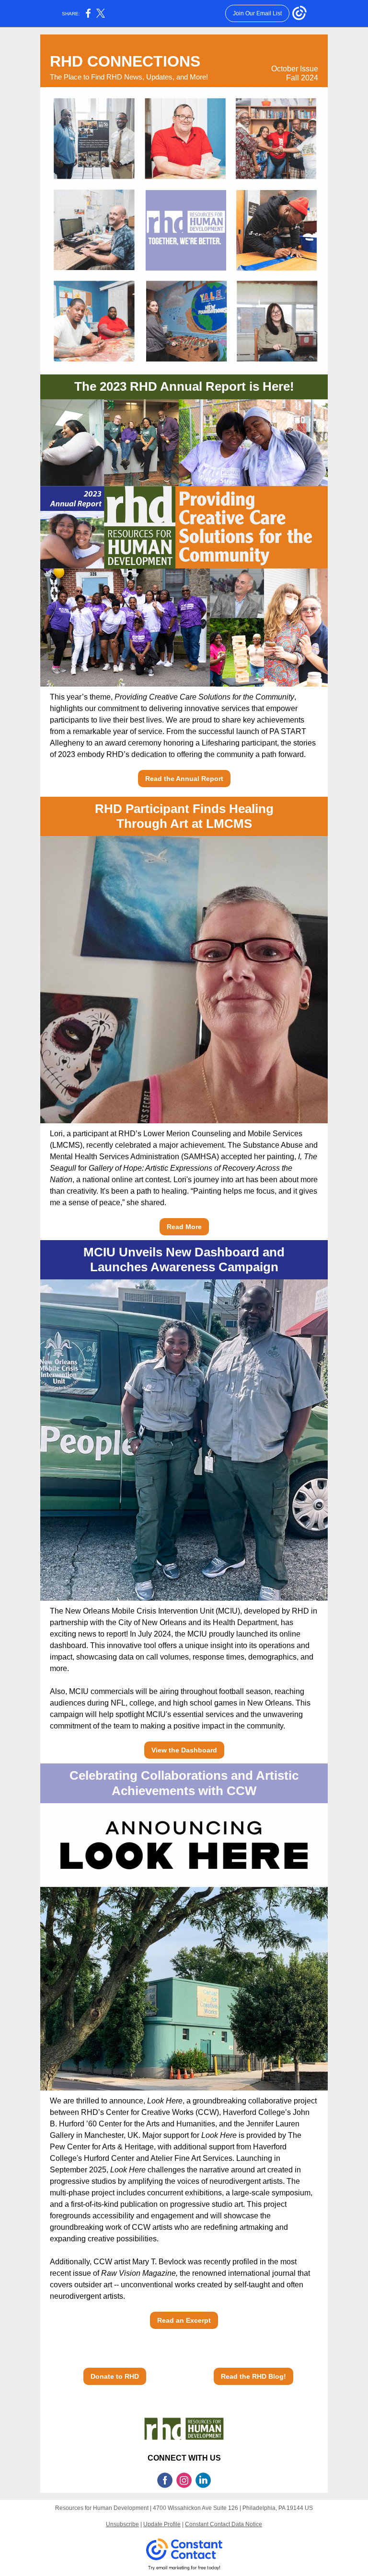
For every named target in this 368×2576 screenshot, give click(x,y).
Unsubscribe (122, 2524)
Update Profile (162, 2524)
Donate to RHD (115, 2376)
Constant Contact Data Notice (224, 2524)
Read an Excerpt (184, 2320)
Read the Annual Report (184, 779)
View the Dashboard (184, 1750)
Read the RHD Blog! (253, 2376)
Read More (184, 1227)
